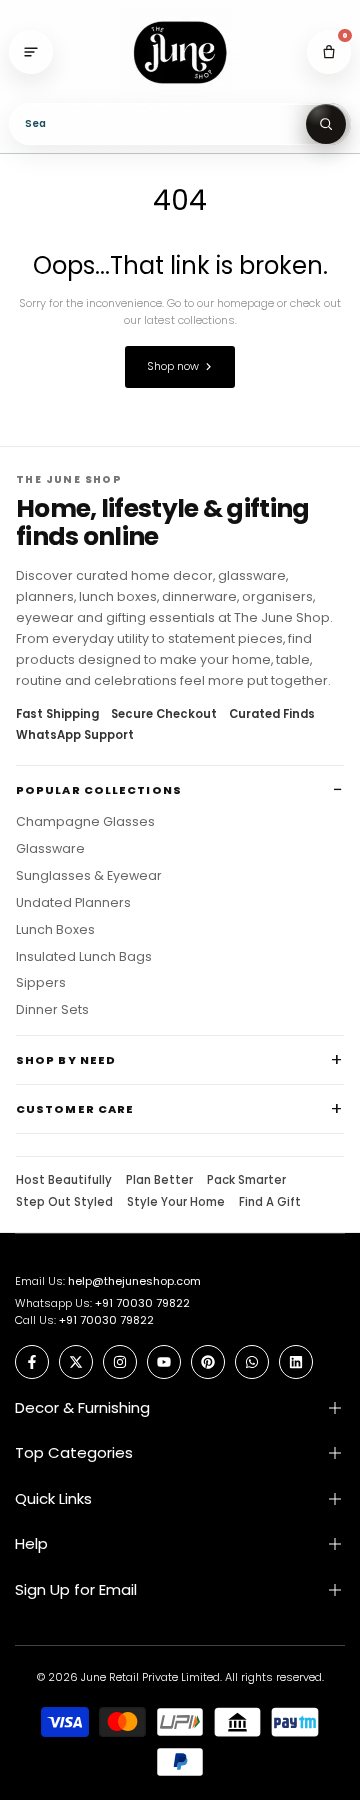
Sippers (41, 983)
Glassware (50, 849)
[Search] (326, 124)
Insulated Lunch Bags (84, 957)
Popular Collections (99, 790)
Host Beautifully (64, 1181)
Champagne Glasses (85, 822)
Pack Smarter (246, 1181)
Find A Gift (270, 1203)
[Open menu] (31, 52)
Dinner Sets (52, 1010)
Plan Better (159, 1181)
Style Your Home (176, 1203)
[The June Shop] (180, 52)
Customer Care (75, 1109)
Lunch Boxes (55, 930)
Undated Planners (73, 903)
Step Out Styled (64, 1203)
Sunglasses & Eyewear (89, 876)
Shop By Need (66, 1060)
